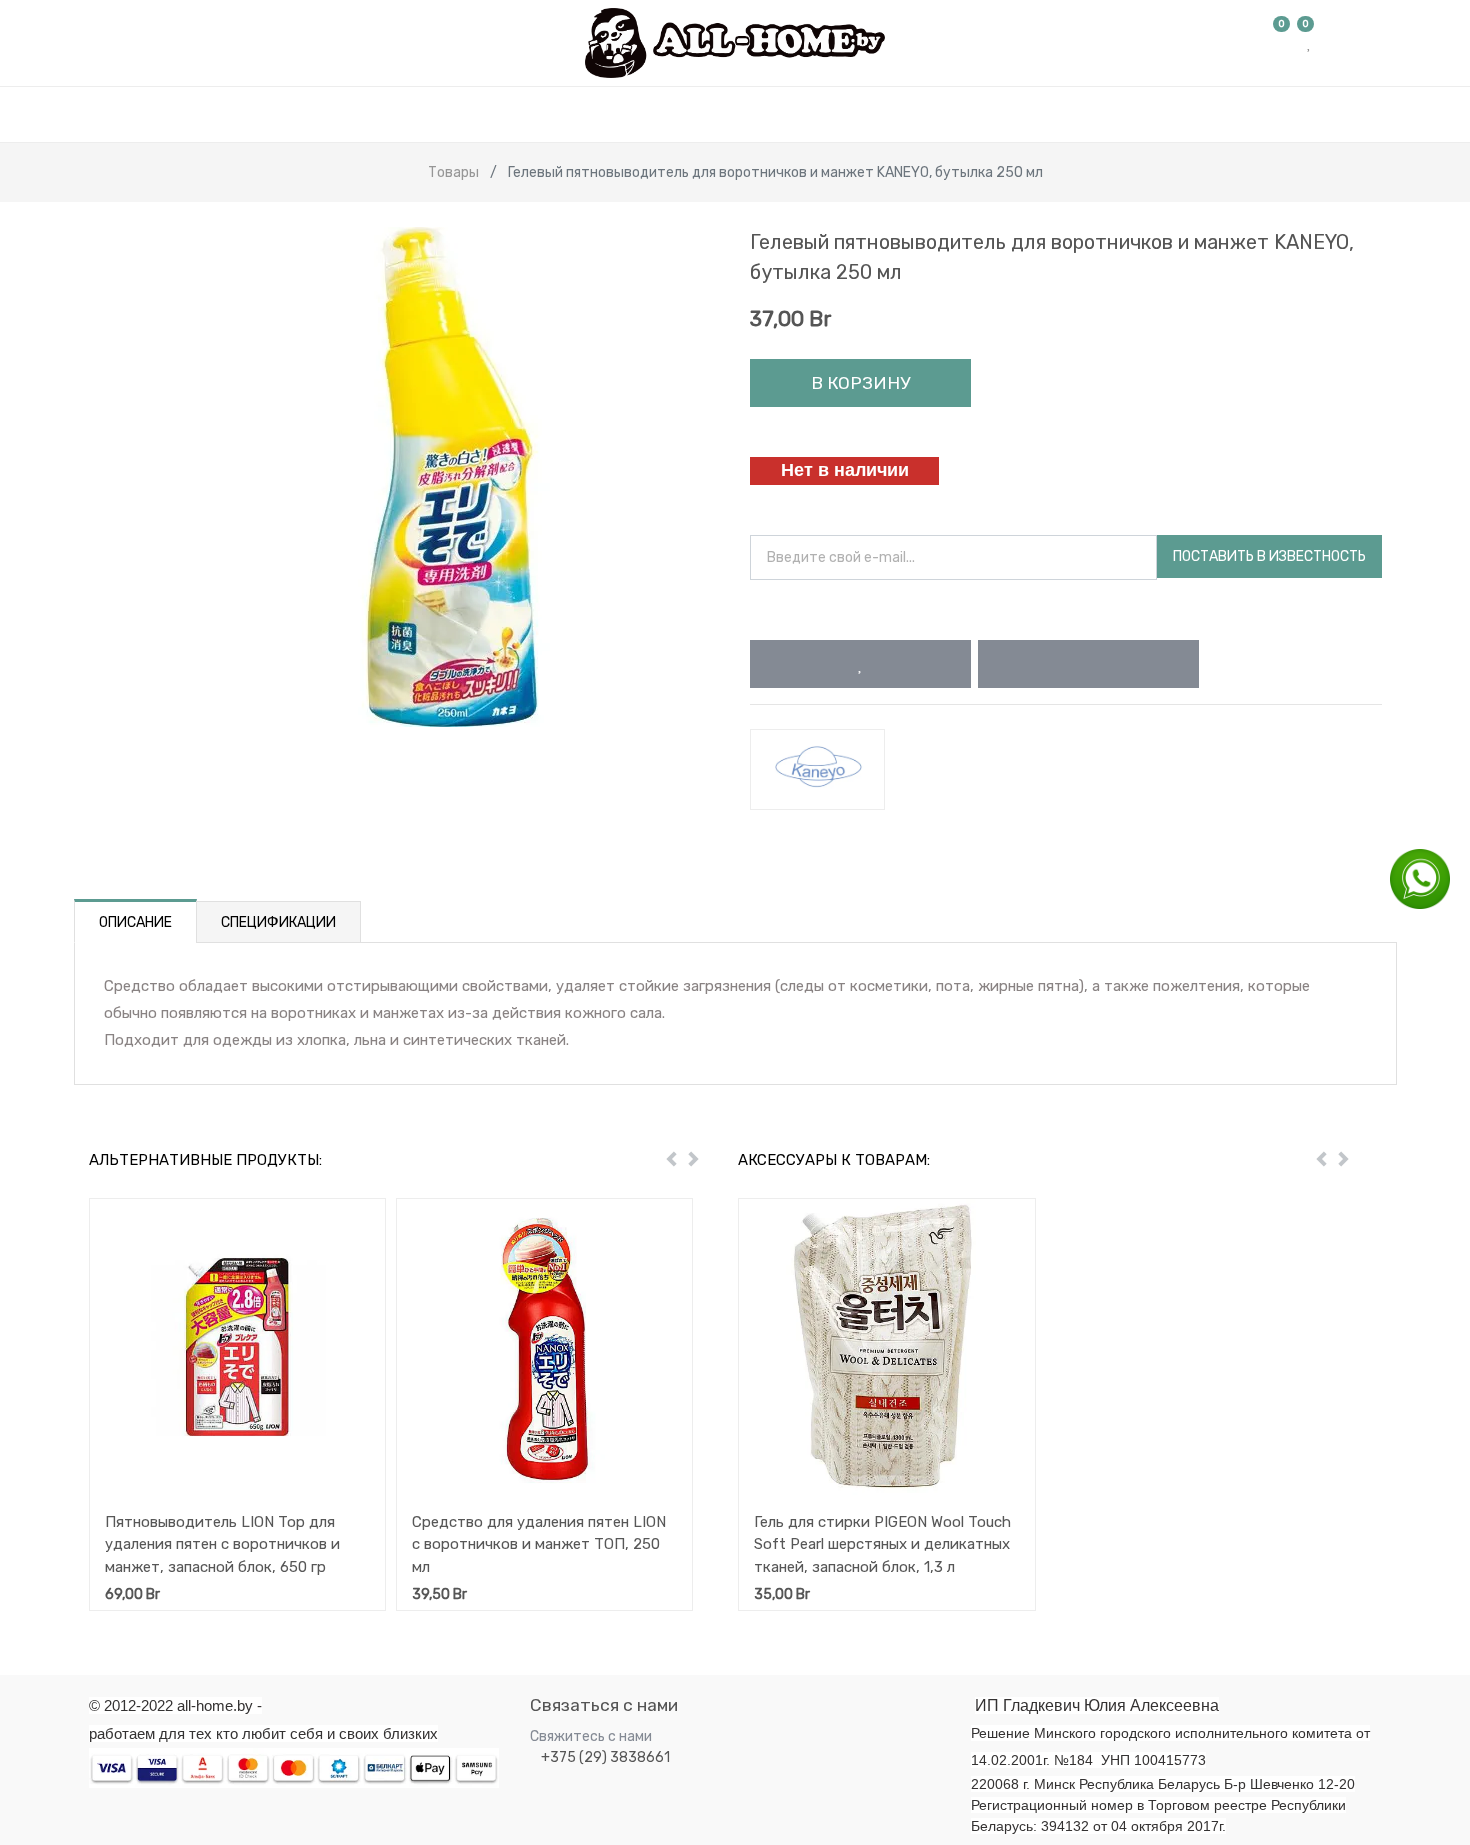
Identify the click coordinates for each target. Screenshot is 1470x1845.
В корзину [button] (860, 383)
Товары (453, 172)
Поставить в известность (1269, 556)
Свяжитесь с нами (591, 1736)
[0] (1282, 43)
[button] (860, 664)
